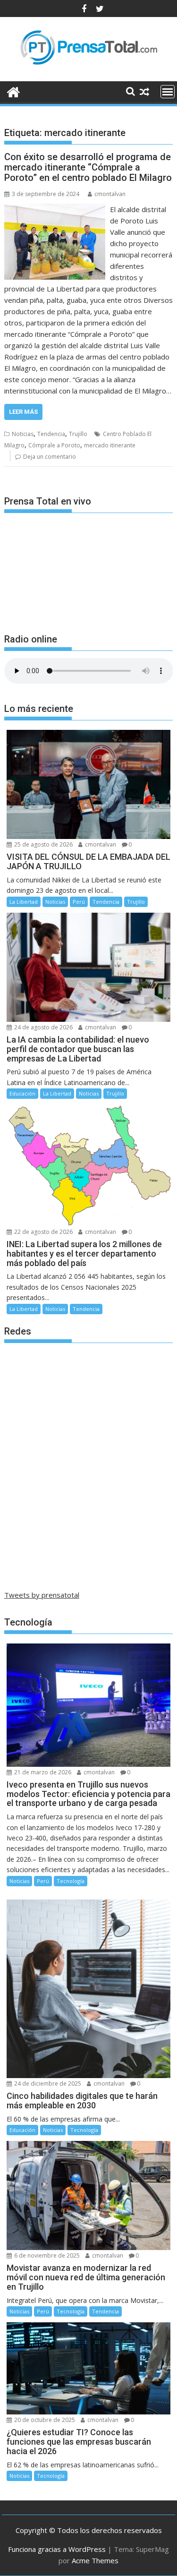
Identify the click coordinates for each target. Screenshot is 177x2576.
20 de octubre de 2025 (44, 2420)
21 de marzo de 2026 (42, 1772)
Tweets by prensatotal (42, 1595)
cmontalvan (110, 194)
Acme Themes (95, 2560)
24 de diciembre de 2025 (47, 2084)
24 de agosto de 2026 (43, 1027)
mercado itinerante (110, 445)
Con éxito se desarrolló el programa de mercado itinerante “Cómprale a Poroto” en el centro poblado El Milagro (88, 167)
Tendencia (51, 434)
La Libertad (24, 902)
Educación (22, 1093)
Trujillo (78, 434)
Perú (79, 902)
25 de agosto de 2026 (43, 844)
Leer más (23, 412)
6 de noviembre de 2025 (46, 2255)
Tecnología (71, 1881)
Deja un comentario (50, 457)
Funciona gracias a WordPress (57, 2549)
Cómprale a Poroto (54, 445)
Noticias (23, 434)
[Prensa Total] (13, 91)
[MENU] (168, 92)
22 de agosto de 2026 (43, 1232)
